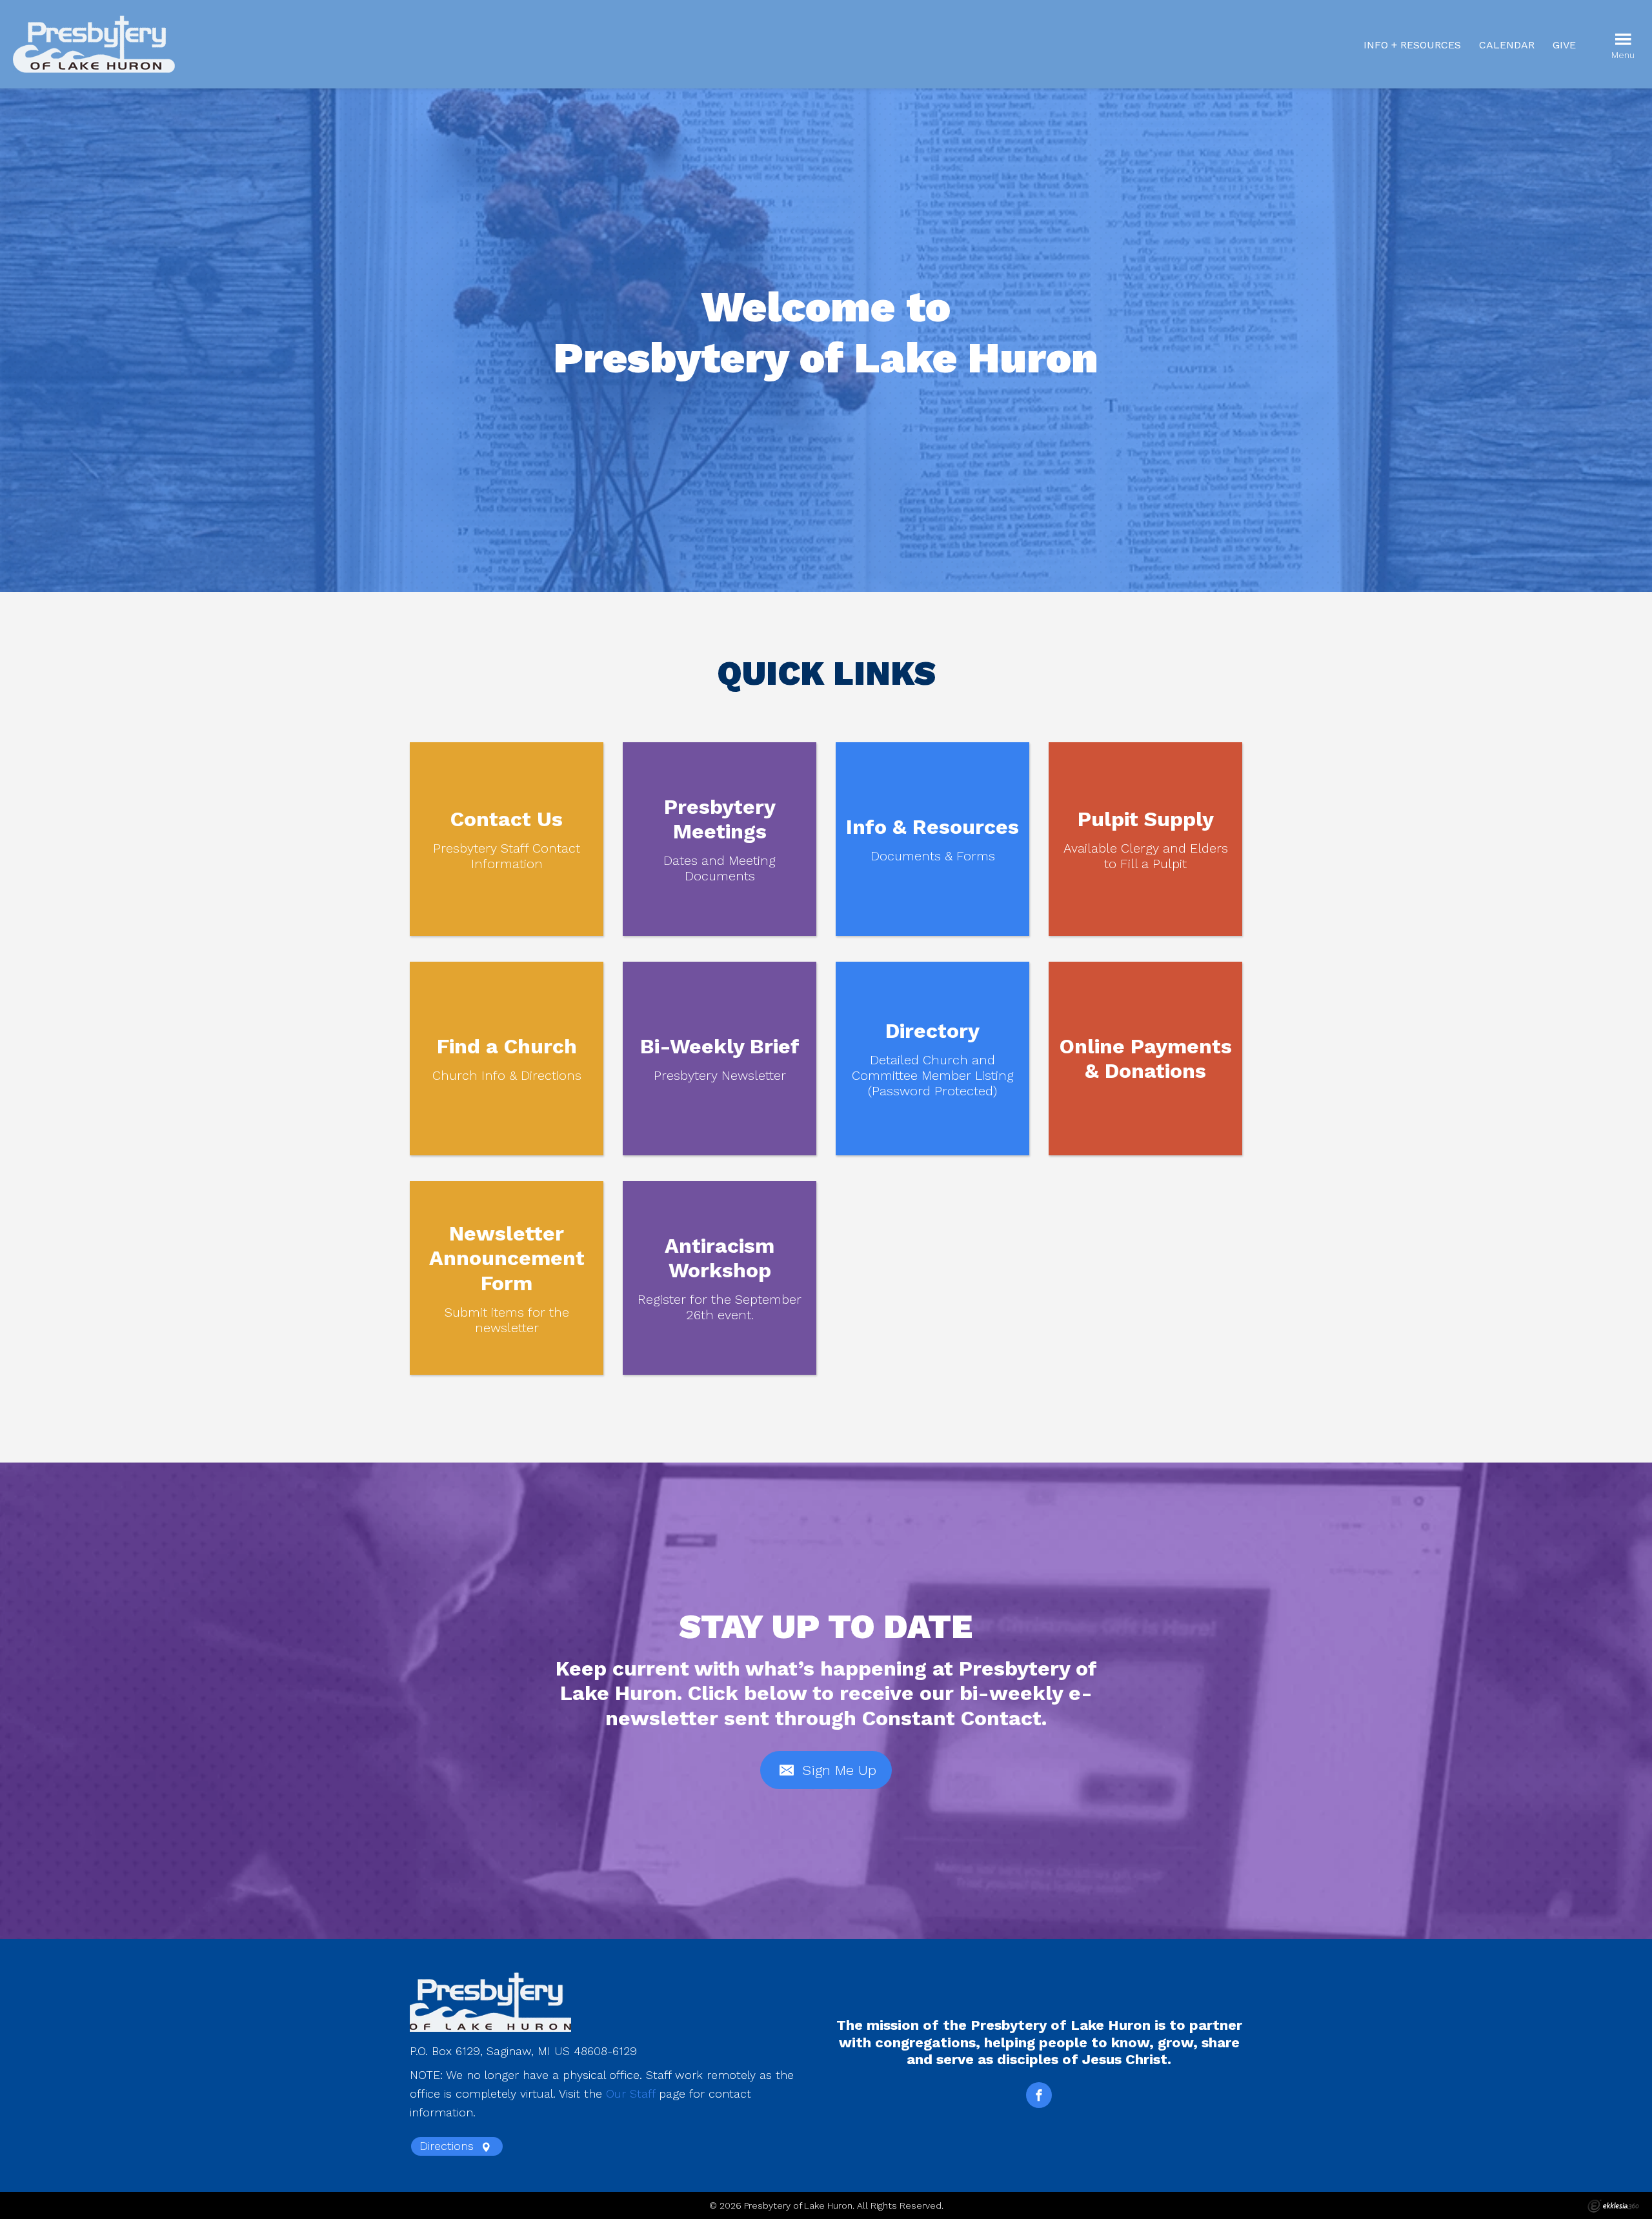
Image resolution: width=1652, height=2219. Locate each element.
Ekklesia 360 (1613, 2206)
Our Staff (630, 2093)
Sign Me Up (837, 1770)
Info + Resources (1412, 45)
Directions (448, 2146)
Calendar (1507, 45)
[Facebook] (1039, 2095)
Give (1564, 45)
